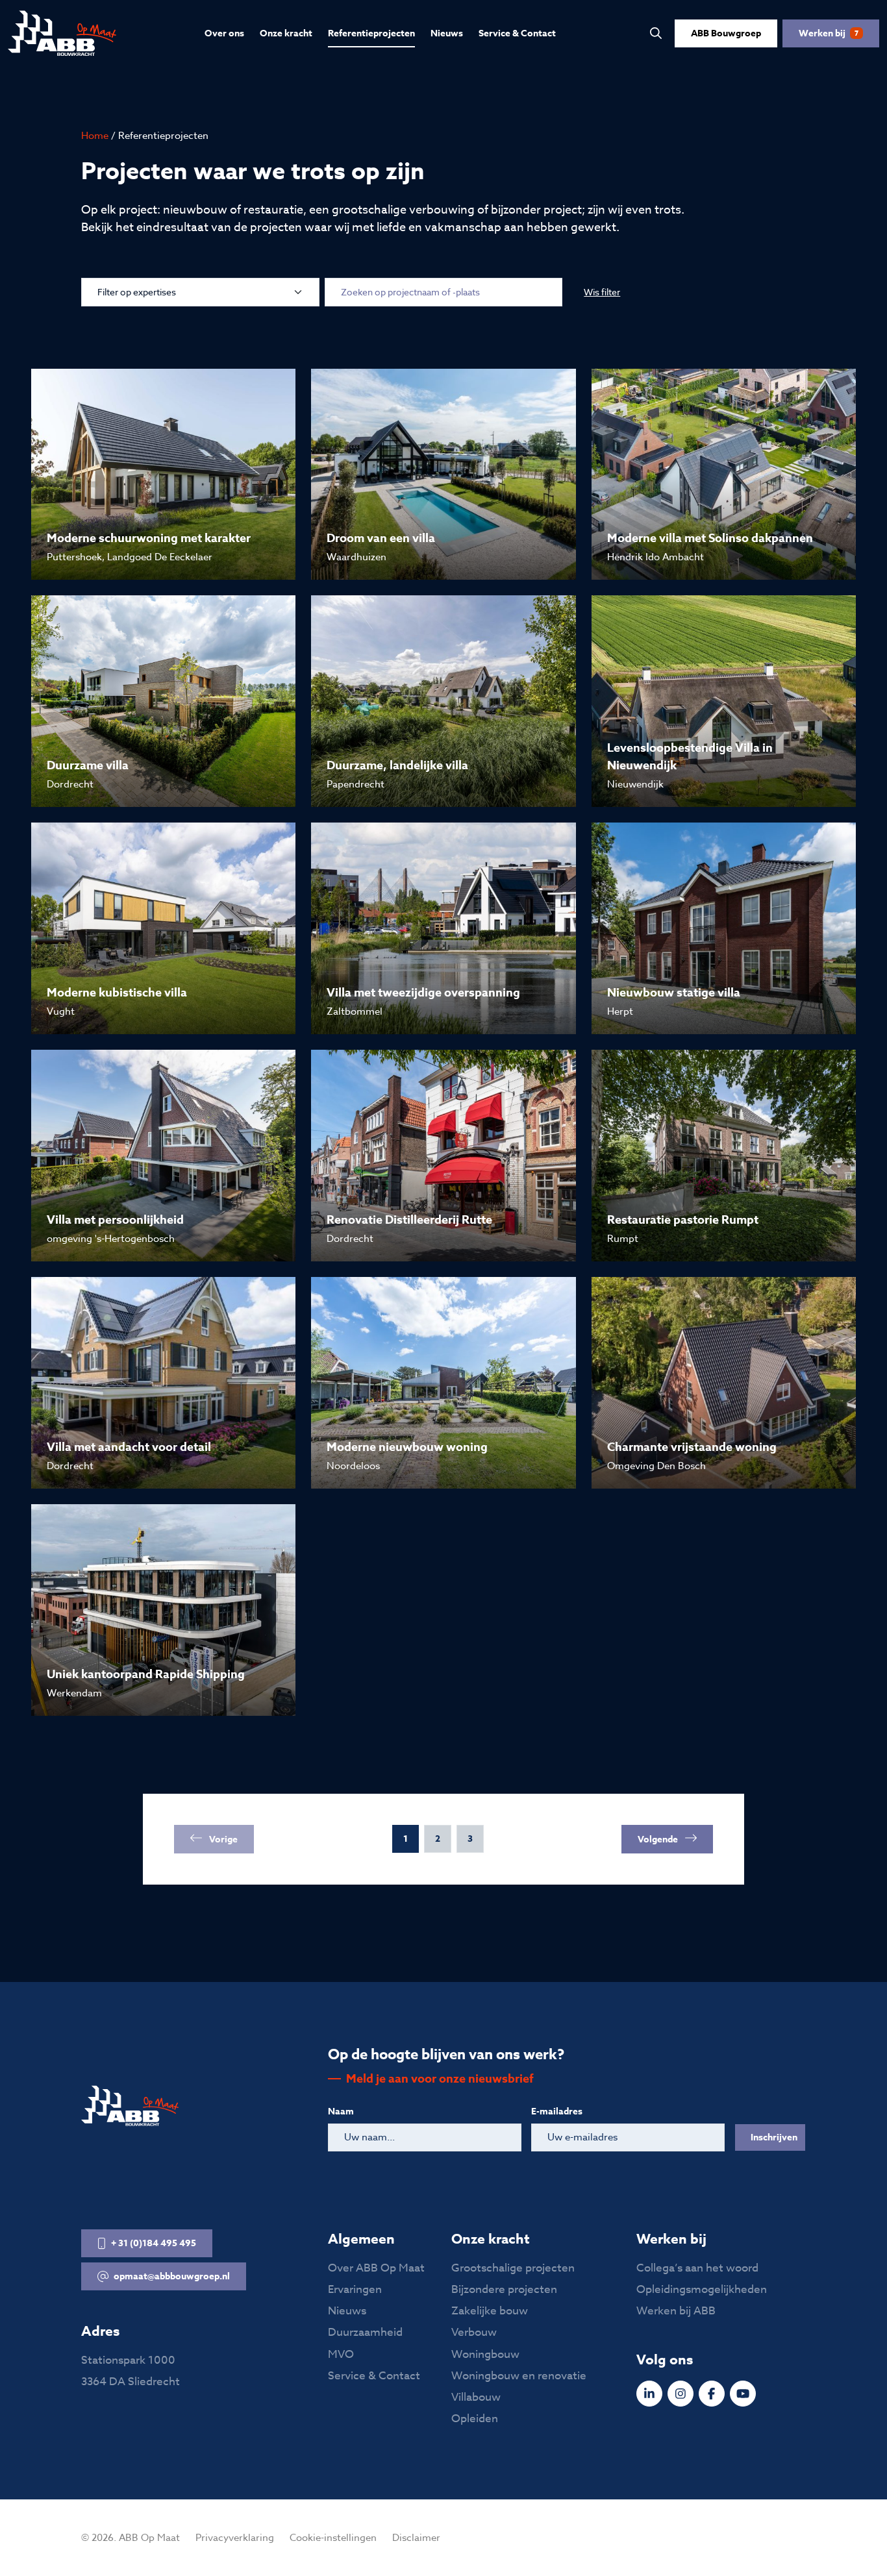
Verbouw (474, 2332)
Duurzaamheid (365, 2332)
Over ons (224, 33)
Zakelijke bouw (490, 2311)
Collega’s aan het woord (697, 2268)
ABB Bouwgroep (726, 33)
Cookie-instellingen (333, 2538)
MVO (341, 2354)
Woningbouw (485, 2354)
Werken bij (829, 33)
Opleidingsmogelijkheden (702, 2289)
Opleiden (475, 2419)
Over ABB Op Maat (376, 2268)
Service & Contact (517, 33)
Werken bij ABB (676, 2311)
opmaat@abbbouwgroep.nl (172, 2276)
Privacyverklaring (235, 2538)
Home (95, 136)
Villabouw (476, 2397)
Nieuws (447, 33)
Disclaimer (416, 2538)
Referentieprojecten (371, 33)
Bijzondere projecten (504, 2289)
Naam (341, 2112)
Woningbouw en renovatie (519, 2376)
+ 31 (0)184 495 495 (154, 2243)
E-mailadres (557, 2112)
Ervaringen (355, 2289)
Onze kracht (286, 33)
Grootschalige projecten (513, 2268)
